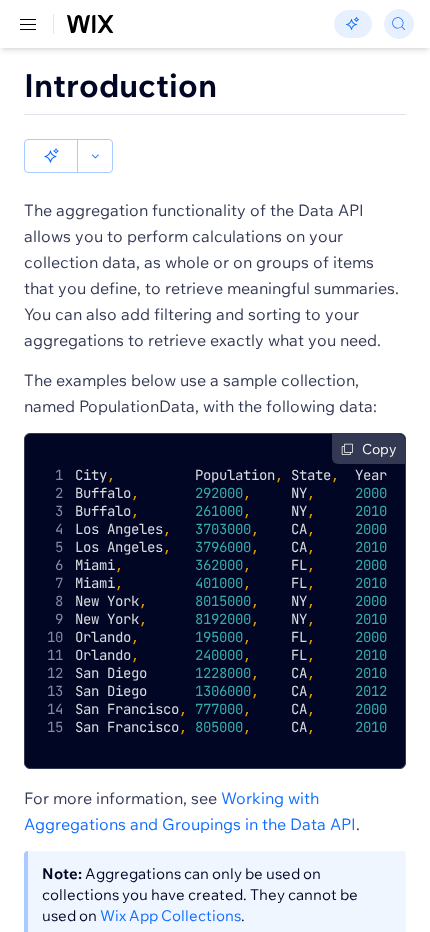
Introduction (120, 85)
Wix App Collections (170, 915)
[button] (51, 156)
